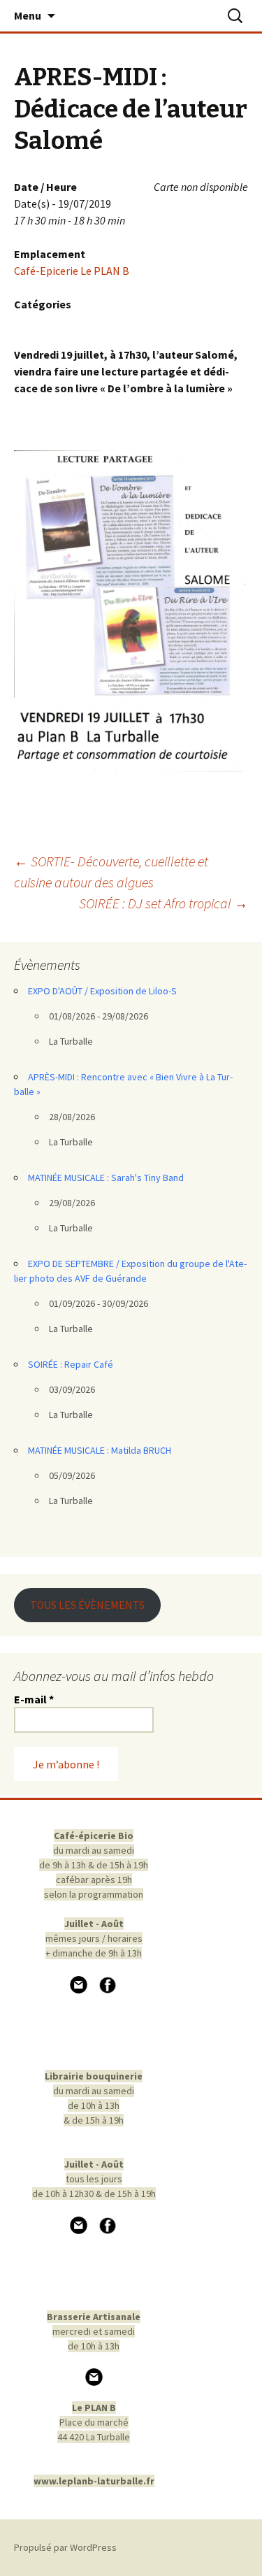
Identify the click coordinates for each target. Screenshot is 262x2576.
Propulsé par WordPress (65, 2547)
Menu (28, 15)
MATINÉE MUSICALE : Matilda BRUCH (100, 1450)
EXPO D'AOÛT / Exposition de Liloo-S (102, 991)
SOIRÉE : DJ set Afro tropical (163, 903)
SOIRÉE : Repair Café (71, 1364)
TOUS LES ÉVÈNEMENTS (87, 1605)
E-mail (34, 1699)
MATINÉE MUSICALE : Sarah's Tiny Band (106, 1178)
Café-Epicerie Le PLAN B (72, 271)
